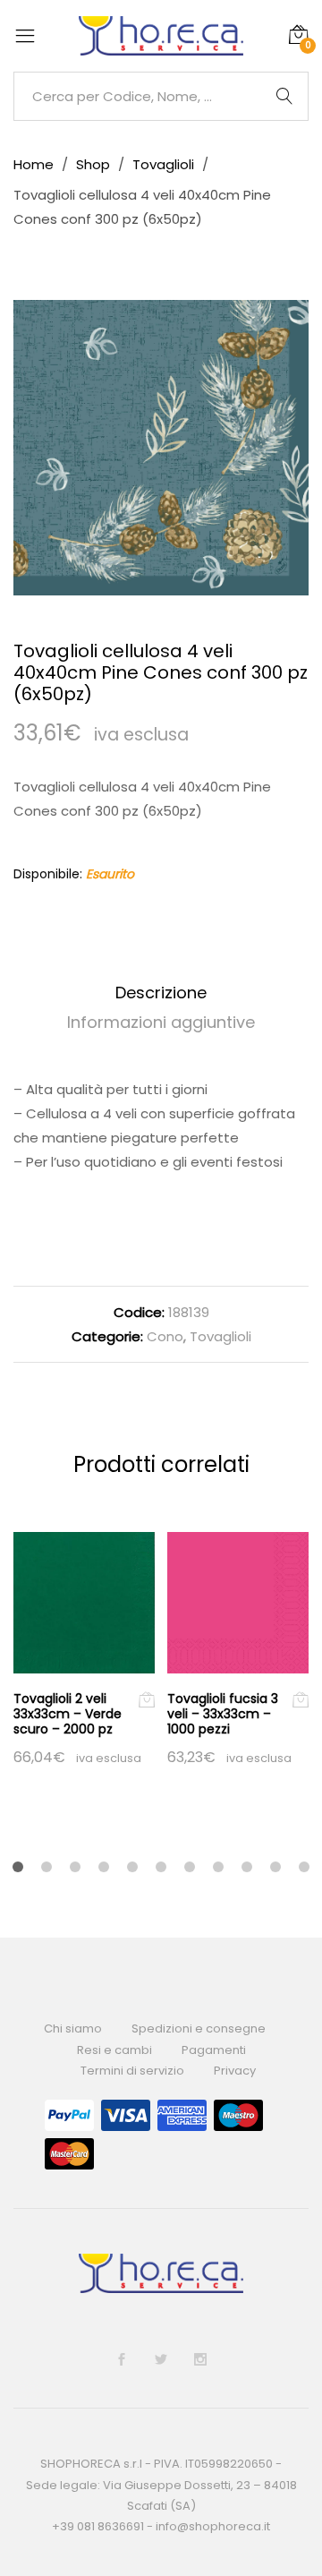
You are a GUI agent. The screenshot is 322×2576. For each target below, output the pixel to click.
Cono (165, 1336)
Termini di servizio (132, 2071)
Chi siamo (73, 2028)
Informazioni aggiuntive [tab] (161, 1022)
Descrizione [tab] (161, 993)
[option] (161, 448)
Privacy (235, 2071)
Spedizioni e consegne (199, 2028)
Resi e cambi (114, 2050)
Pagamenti (214, 2050)
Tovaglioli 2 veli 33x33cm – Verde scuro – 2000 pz (68, 1714)
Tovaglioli (220, 1336)
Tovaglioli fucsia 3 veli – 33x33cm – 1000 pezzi (223, 1714)
